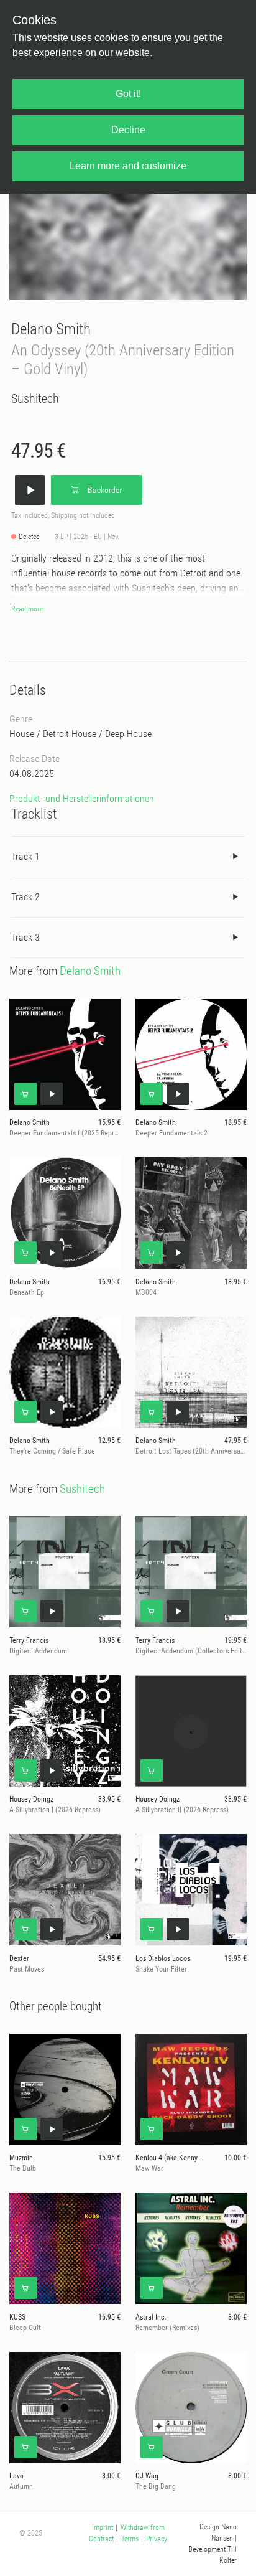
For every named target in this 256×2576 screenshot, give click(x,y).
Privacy (157, 2539)
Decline (128, 130)
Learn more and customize (128, 166)
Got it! (128, 94)
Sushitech (35, 398)
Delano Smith (51, 329)
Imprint (103, 2527)
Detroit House (70, 734)
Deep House (128, 734)
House (22, 734)
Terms (130, 2539)
